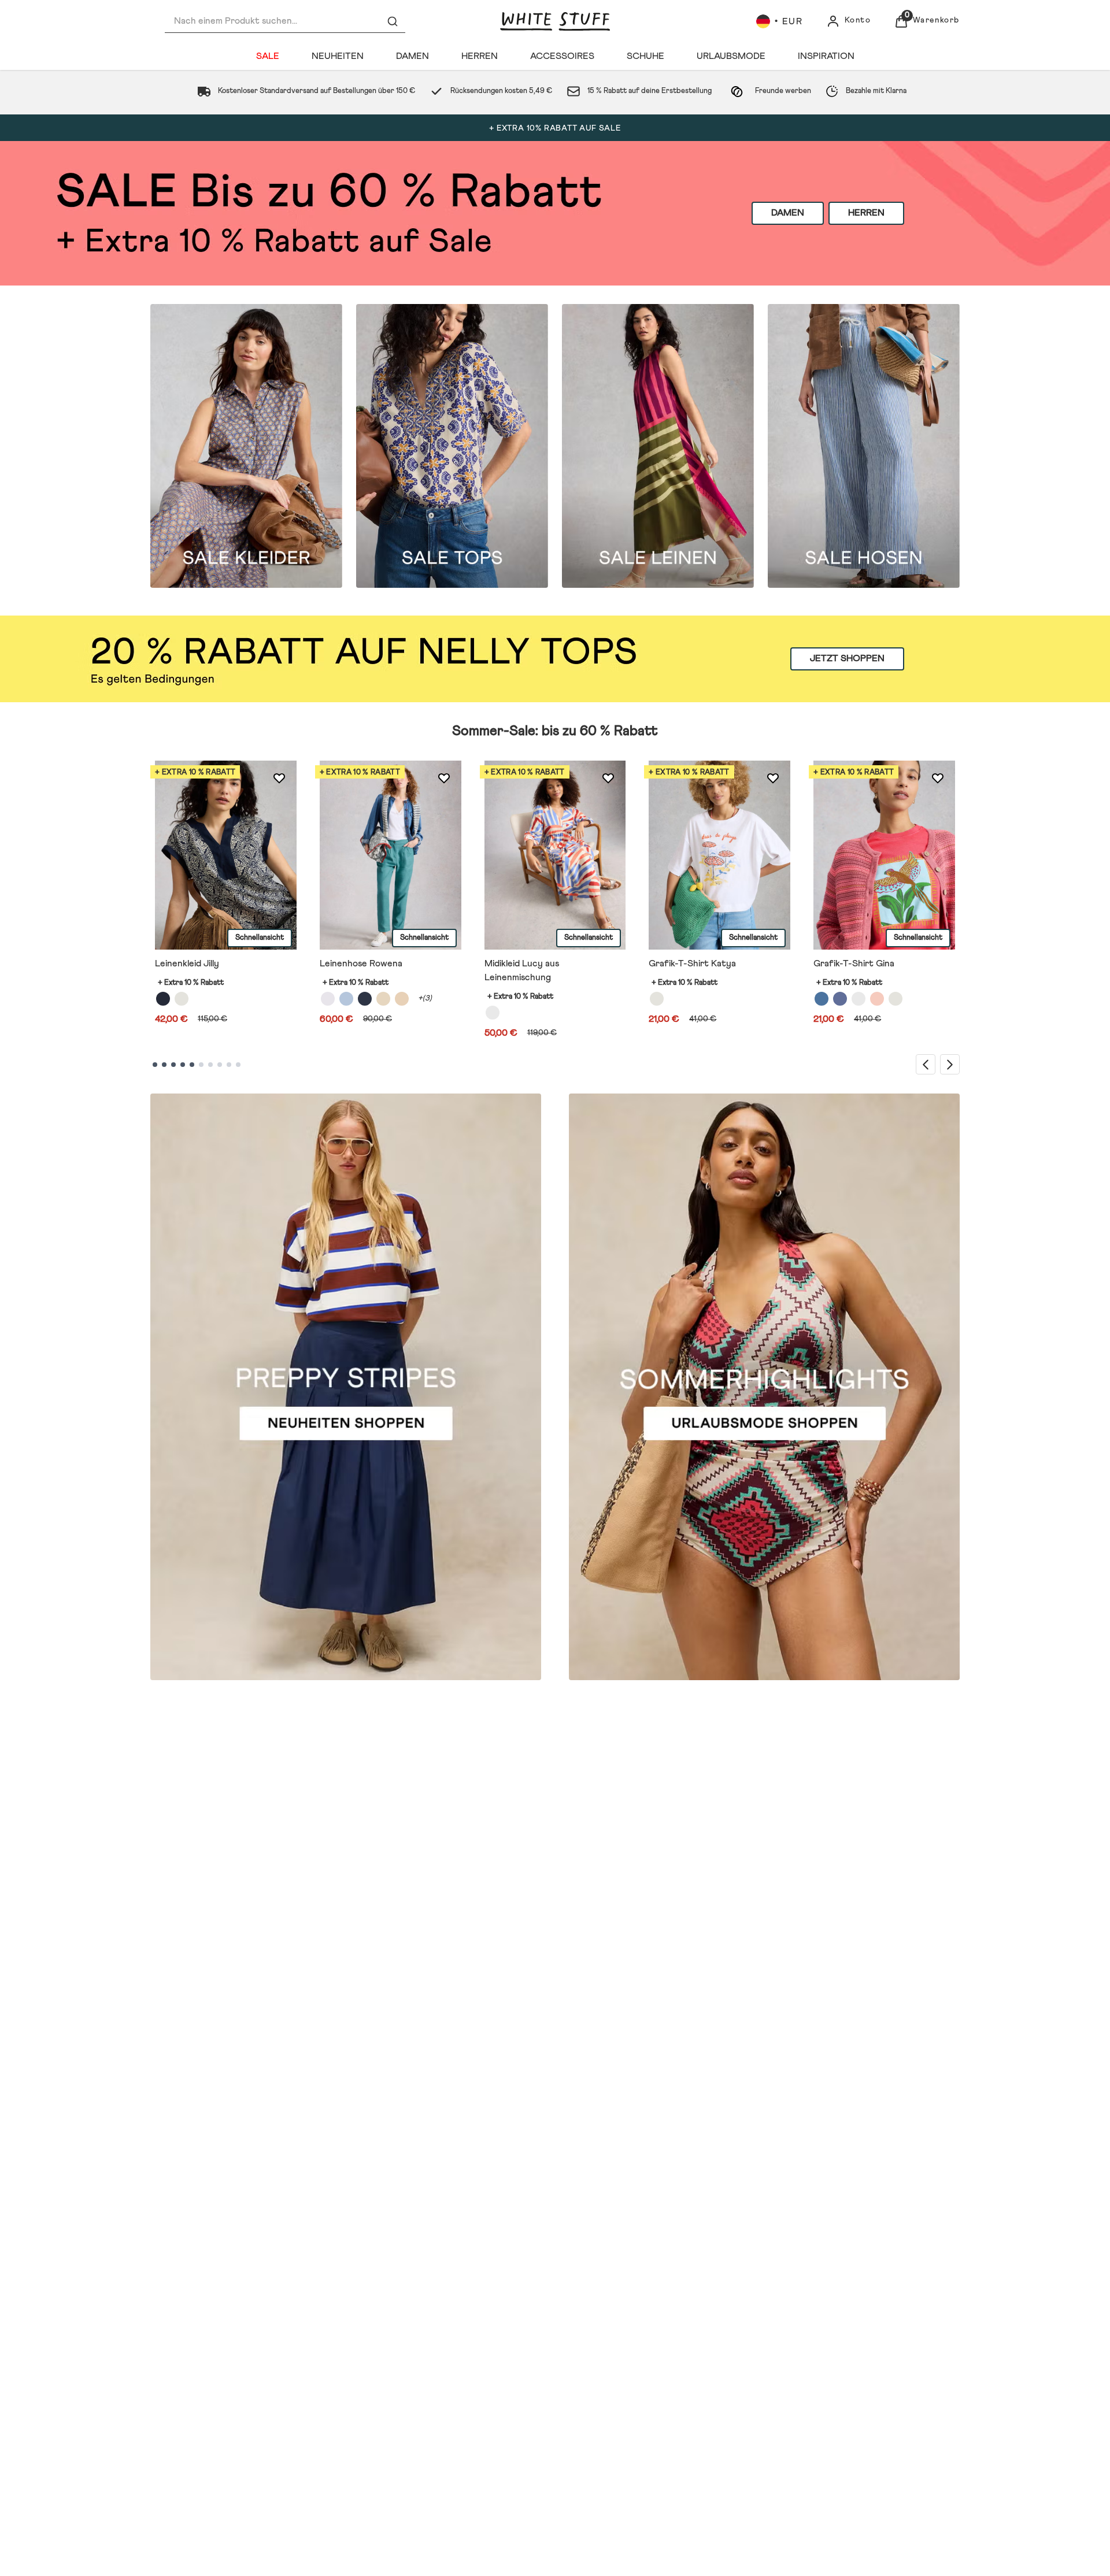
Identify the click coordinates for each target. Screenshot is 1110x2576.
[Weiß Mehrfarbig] (896, 999)
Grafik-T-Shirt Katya (692, 963)
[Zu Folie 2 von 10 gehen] (164, 1065)
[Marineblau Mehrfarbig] (163, 999)
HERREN (866, 213)
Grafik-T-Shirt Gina (854, 963)
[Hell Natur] (383, 999)
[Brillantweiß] (328, 999)
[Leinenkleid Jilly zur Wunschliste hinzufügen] (279, 779)
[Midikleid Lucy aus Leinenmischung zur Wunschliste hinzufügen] (608, 779)
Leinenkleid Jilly (187, 963)
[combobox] (285, 21)
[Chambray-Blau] (346, 999)
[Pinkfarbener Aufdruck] (877, 999)
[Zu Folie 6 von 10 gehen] (201, 1065)
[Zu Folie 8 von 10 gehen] (220, 1065)
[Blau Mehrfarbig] (840, 999)
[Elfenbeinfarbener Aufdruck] (859, 999)
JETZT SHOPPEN (847, 659)
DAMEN (788, 213)
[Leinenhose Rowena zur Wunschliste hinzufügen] (444, 779)
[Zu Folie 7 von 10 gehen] (210, 1065)
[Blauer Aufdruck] (822, 999)
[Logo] (555, 21)
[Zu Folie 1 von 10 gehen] (155, 1065)
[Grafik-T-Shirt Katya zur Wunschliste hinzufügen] (773, 779)
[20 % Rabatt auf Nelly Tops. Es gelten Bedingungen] (555, 659)
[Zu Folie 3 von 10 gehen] (173, 1065)
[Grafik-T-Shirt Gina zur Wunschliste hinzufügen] (938, 779)
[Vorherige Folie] (926, 1064)
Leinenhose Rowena (361, 963)
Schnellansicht (260, 938)
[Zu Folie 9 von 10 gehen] (229, 1065)
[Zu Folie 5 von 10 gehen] (192, 1065)
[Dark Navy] (365, 999)
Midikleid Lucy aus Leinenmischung (522, 970)
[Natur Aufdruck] (182, 999)
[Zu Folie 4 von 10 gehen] (183, 1065)
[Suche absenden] (393, 21)
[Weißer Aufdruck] (657, 999)
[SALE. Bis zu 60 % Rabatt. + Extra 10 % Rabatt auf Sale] (555, 213)
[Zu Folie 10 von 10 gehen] (238, 1065)
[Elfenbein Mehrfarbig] (493, 1013)
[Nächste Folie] (950, 1064)
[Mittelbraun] (402, 999)
